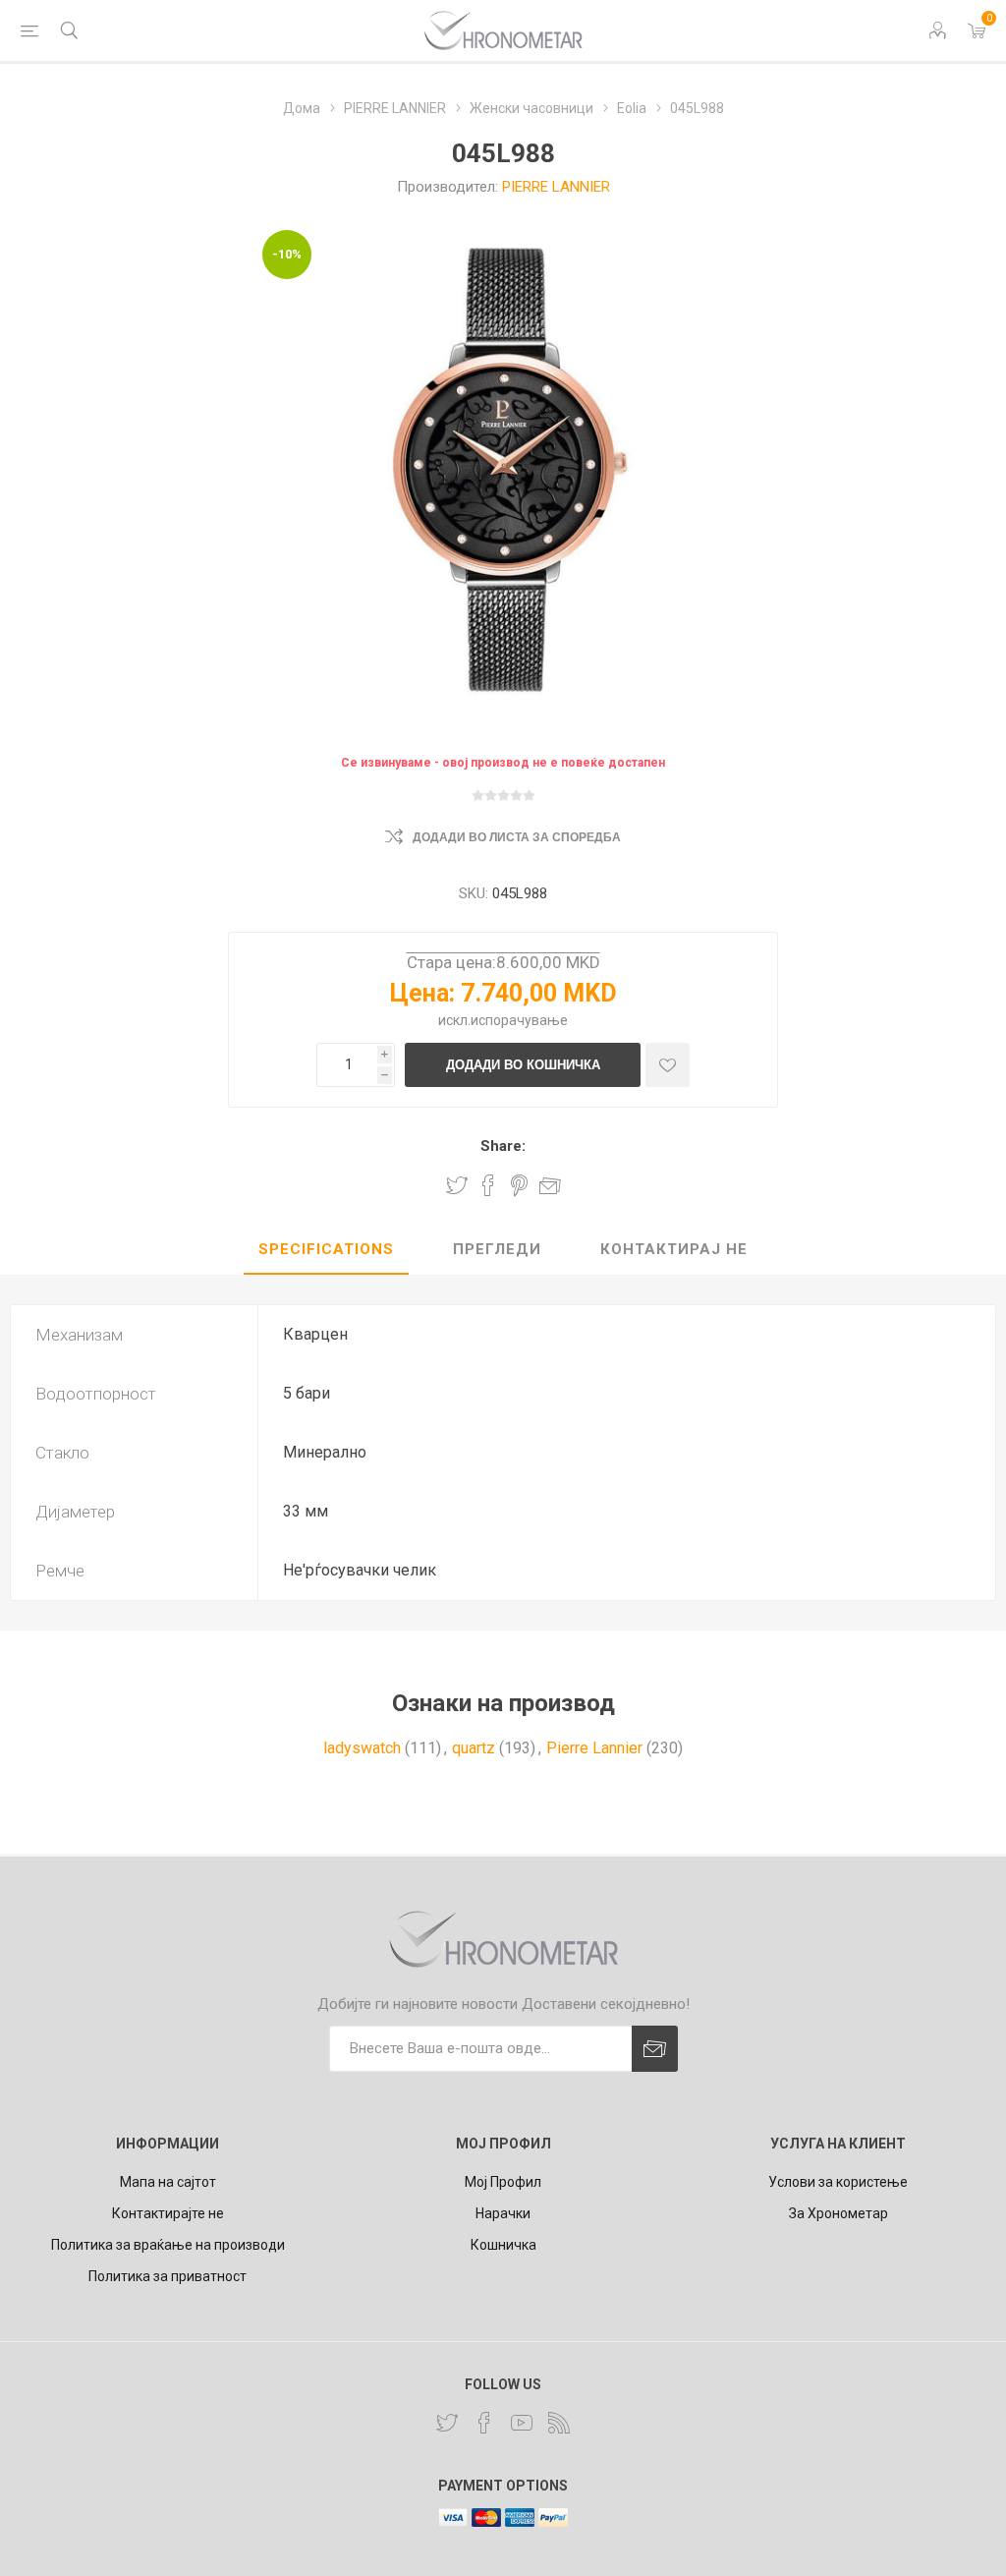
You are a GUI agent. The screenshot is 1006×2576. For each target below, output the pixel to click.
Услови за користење (838, 2182)
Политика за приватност (168, 2276)
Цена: (422, 993)
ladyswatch (362, 1748)
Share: (503, 1146)
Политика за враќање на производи (168, 2245)
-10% (287, 254)
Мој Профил (503, 2182)
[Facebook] (484, 2423)
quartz (474, 1748)
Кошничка (503, 2245)
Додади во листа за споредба (517, 837)
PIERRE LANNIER (556, 187)
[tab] (326, 1250)
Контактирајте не (168, 2213)
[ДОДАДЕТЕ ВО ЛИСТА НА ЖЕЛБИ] (668, 1065)
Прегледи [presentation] (497, 1249)
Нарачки (503, 2213)
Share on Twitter (457, 1185)
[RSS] (559, 2423)
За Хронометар (838, 2213)
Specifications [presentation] (326, 1249)
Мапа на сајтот (168, 2182)
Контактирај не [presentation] (674, 1249)
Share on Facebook (488, 1185)
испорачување (519, 1020)
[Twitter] (447, 2423)
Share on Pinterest (519, 1185)
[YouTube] (522, 2423)
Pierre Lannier (594, 1748)
